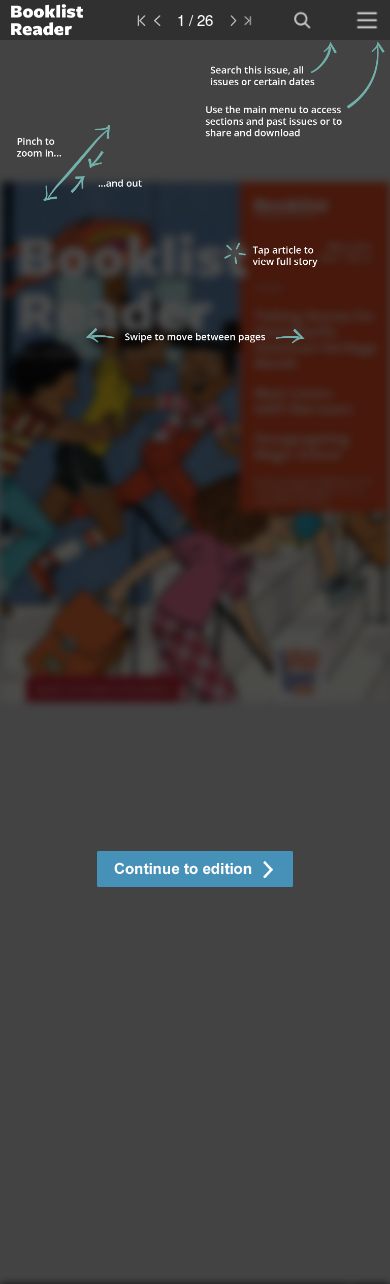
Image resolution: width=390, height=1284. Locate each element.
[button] (195, 871)
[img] (195, 662)
